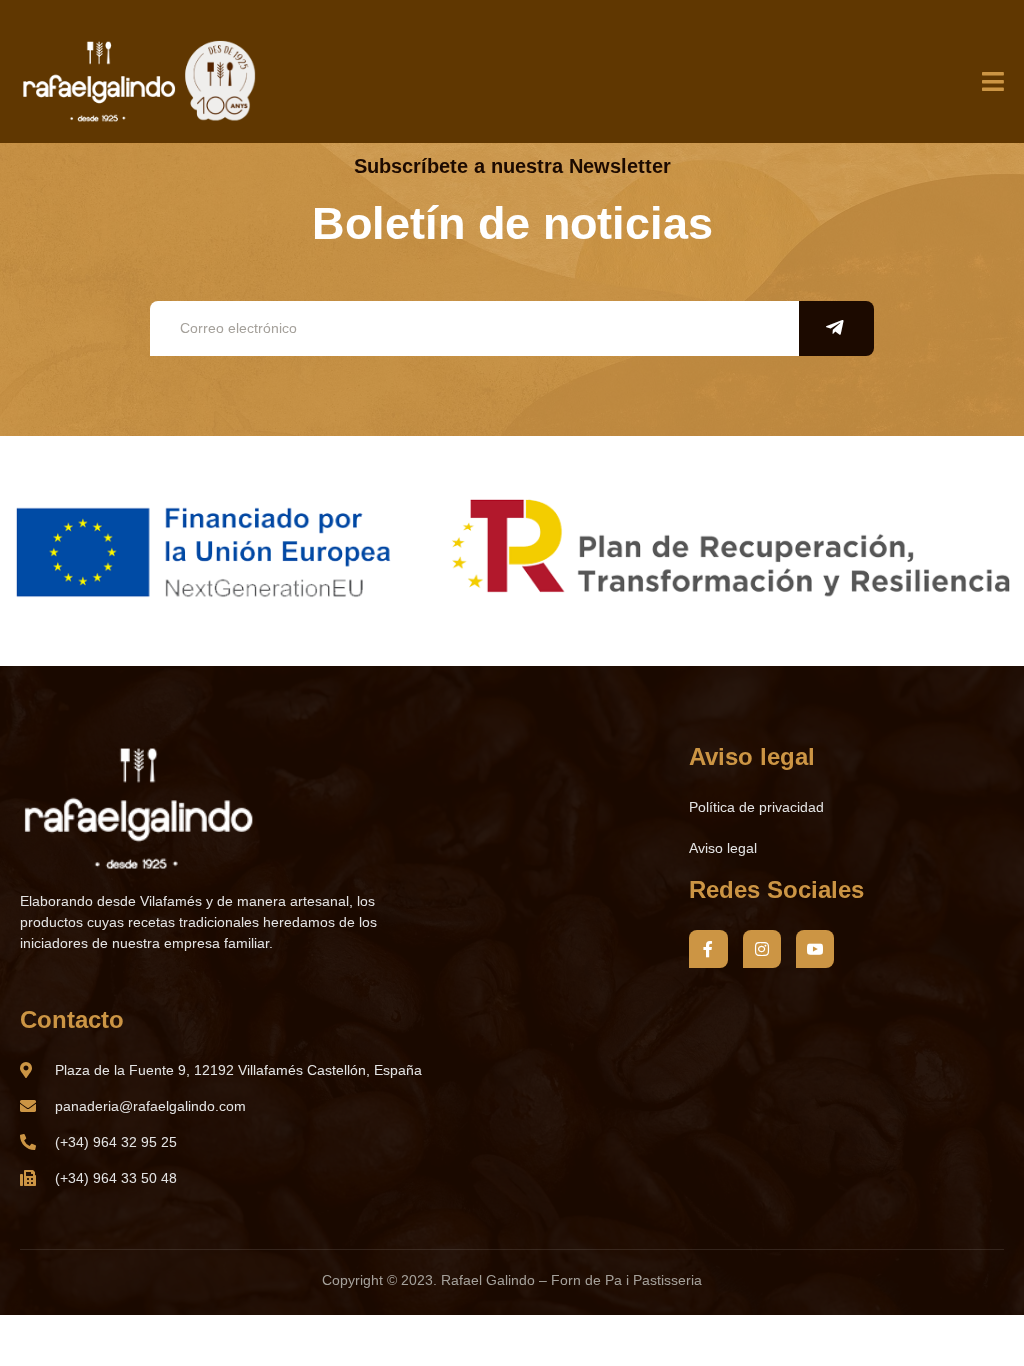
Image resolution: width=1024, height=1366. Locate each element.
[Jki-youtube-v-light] (815, 949)
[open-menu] (993, 83)
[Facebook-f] (708, 949)
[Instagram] (762, 949)
